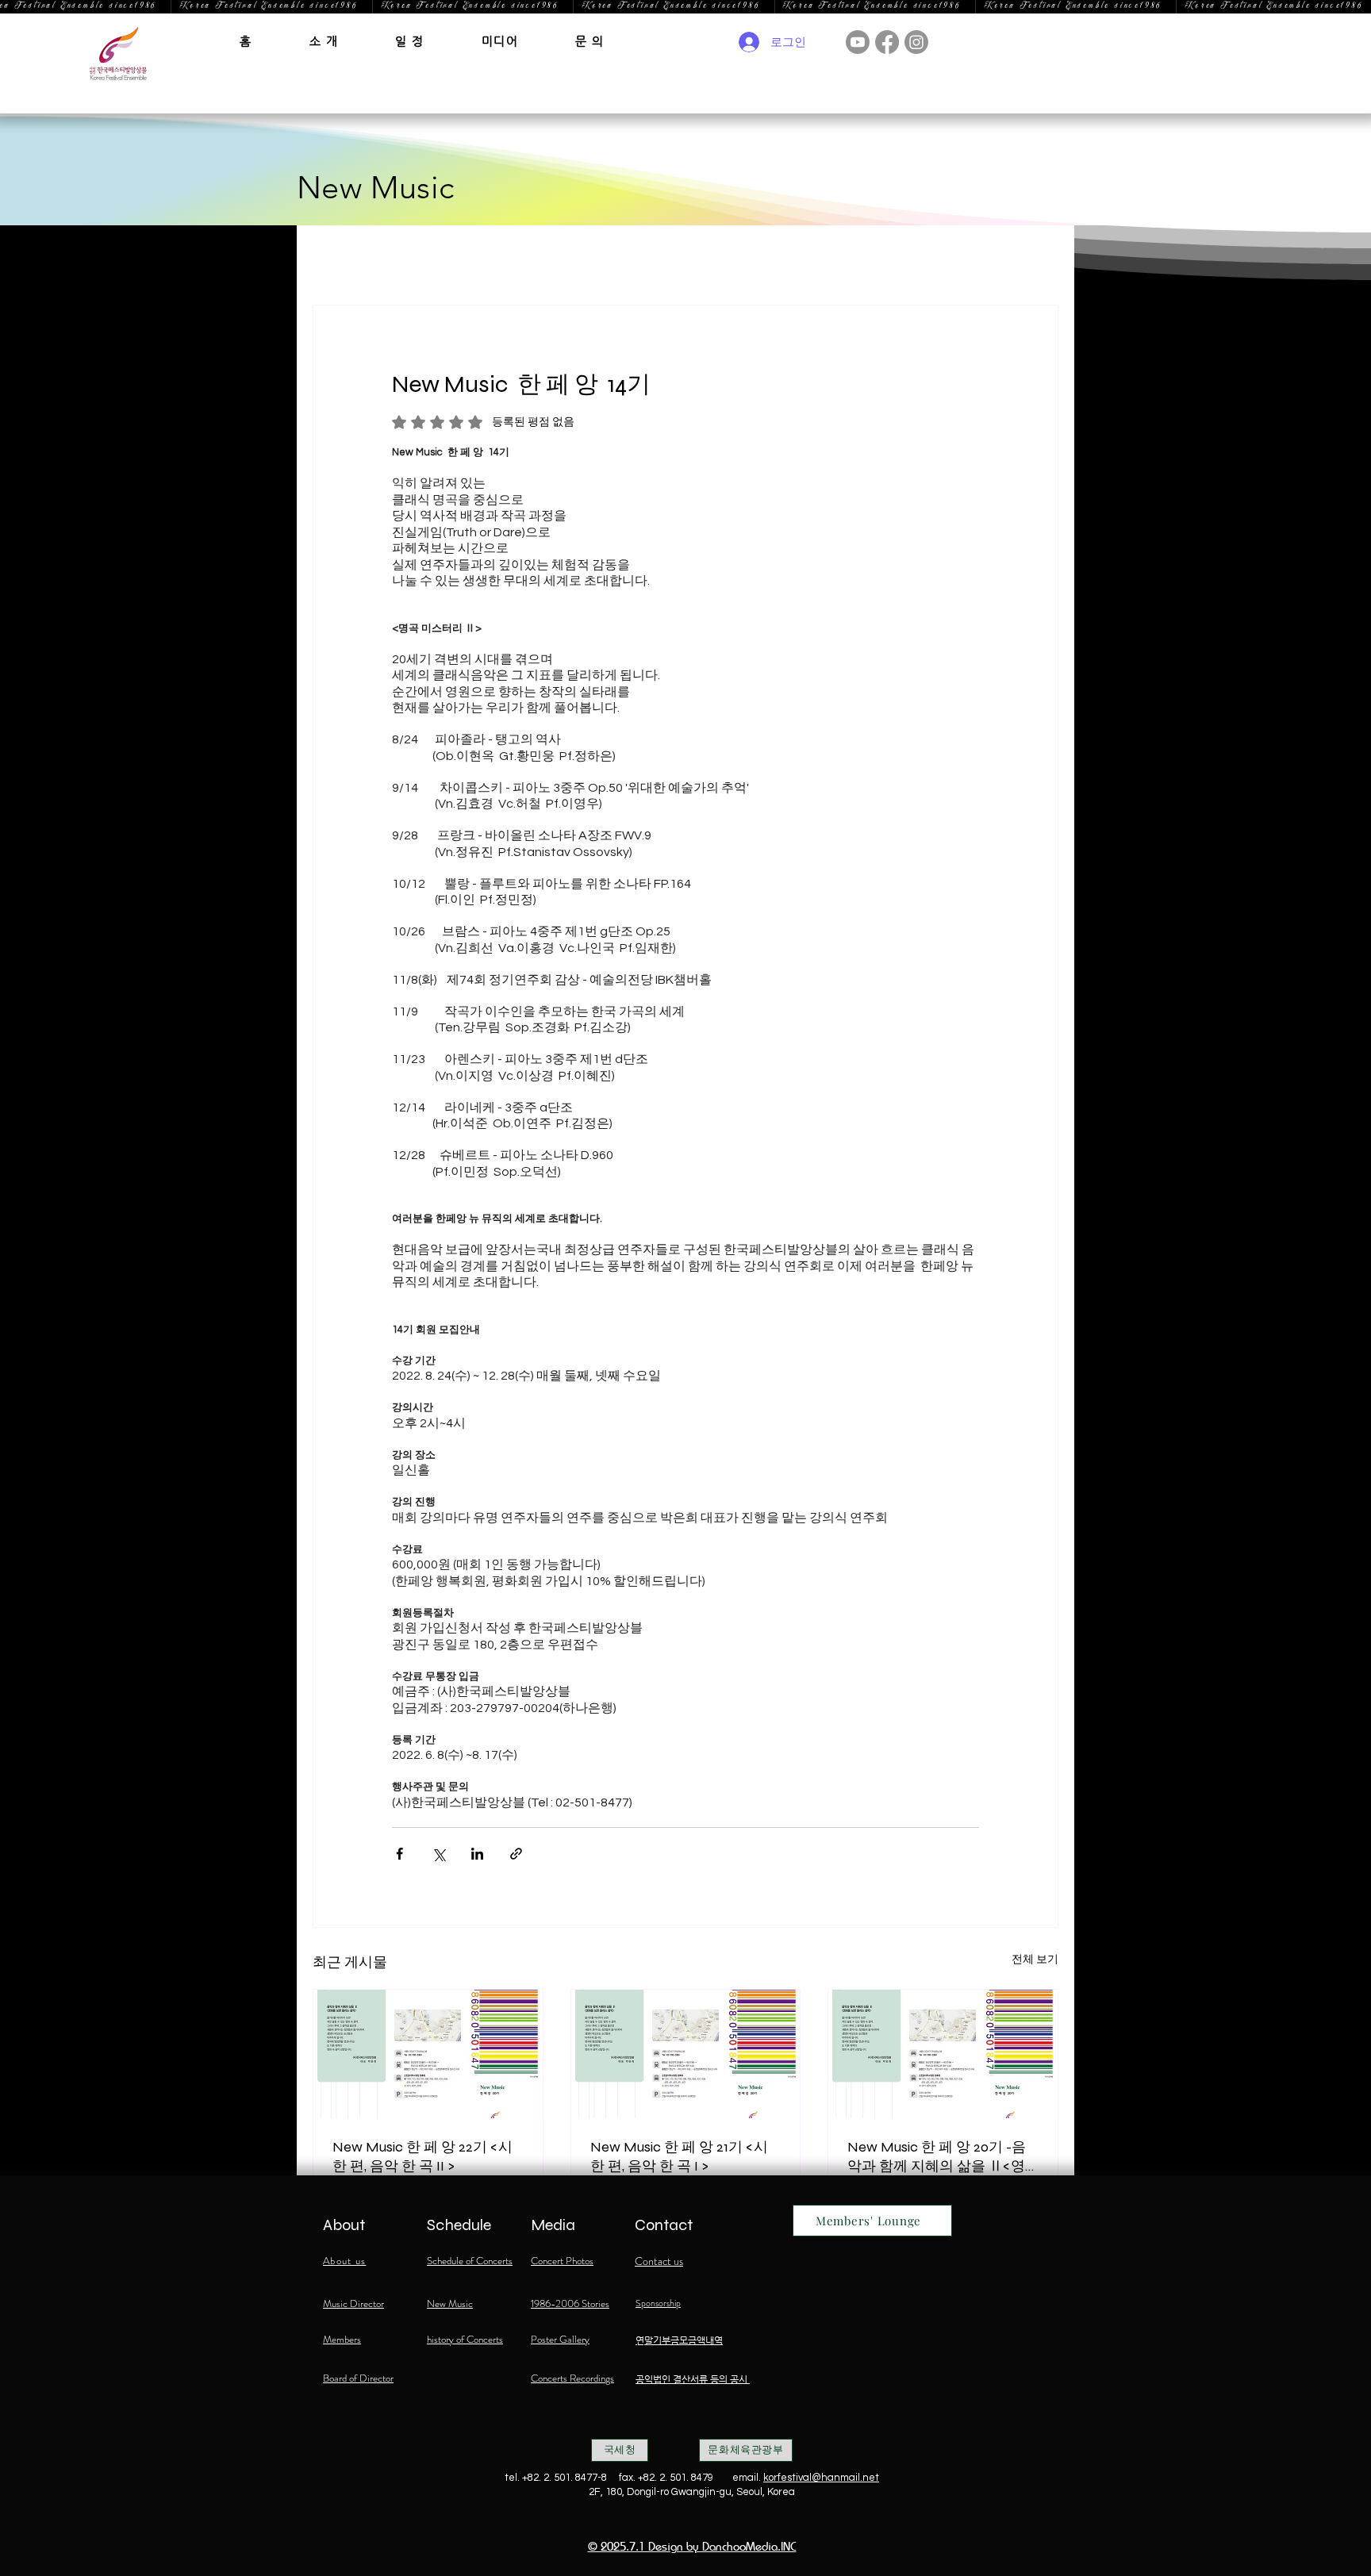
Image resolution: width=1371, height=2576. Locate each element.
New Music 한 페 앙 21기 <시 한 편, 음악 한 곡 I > (679, 2156)
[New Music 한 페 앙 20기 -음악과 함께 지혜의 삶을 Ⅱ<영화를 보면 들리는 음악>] (943, 2054)
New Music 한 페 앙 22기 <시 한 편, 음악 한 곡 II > (422, 2156)
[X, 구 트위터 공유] (438, 1854)
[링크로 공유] (516, 1854)
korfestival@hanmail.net (821, 2478)
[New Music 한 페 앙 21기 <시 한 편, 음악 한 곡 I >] (686, 2054)
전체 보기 (1035, 1960)
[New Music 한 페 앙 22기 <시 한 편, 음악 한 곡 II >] (428, 2054)
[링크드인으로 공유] (477, 1854)
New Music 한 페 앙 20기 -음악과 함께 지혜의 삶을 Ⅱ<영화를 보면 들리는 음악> (937, 2157)
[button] (324, 41)
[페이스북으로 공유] (399, 1854)
